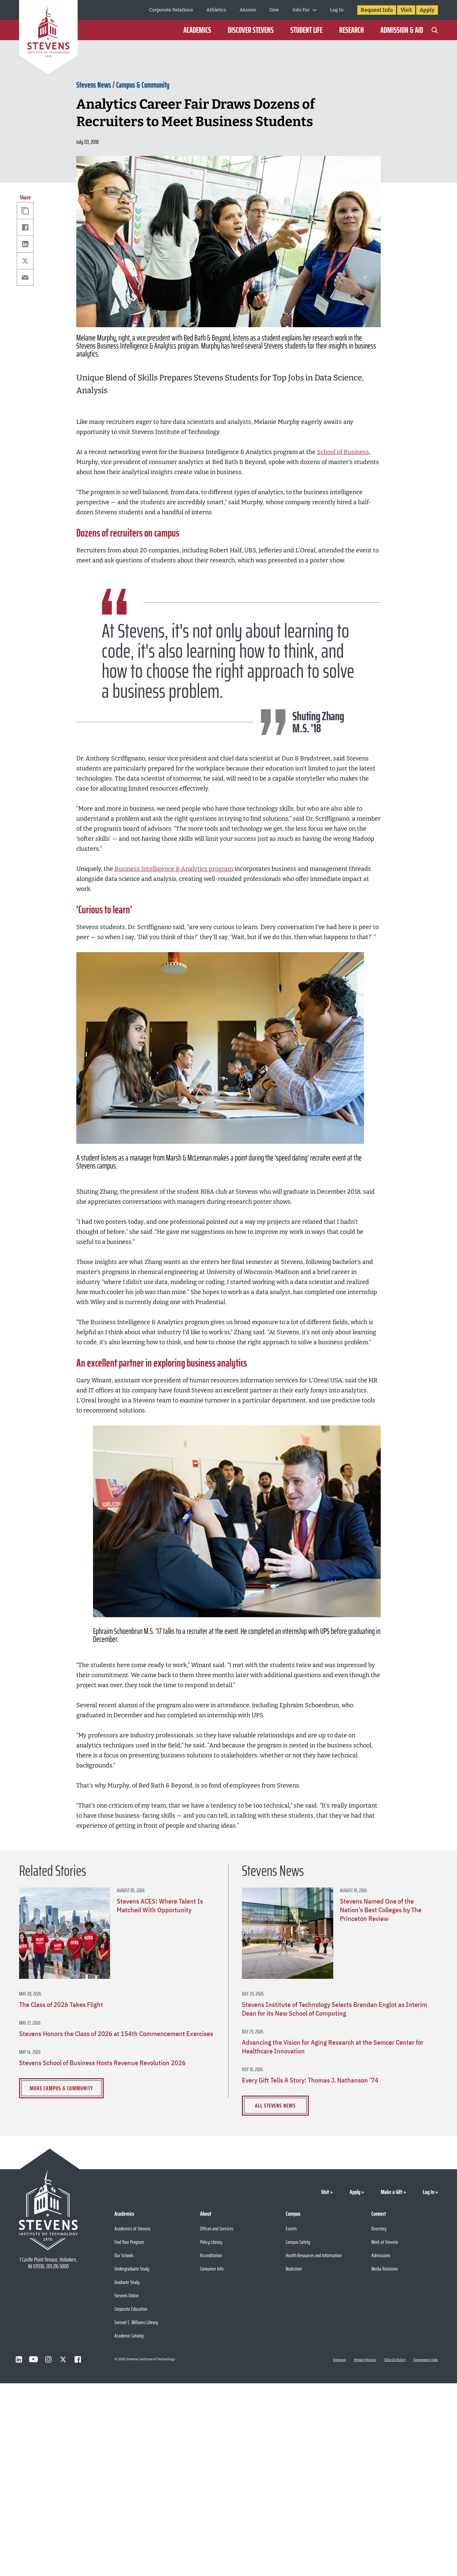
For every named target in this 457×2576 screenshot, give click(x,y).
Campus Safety (298, 2242)
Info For (301, 10)
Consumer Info (212, 2269)
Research (351, 30)
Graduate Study (127, 2282)
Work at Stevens (385, 2242)
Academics (197, 30)
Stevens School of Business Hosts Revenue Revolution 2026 (102, 2063)
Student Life (306, 30)
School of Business (343, 452)
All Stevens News (275, 2106)
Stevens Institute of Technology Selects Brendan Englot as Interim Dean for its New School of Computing (335, 2009)
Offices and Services (217, 2229)
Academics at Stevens (132, 2229)
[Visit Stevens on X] (63, 2359)
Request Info (377, 10)
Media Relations (385, 2269)
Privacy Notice (365, 2360)
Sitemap (339, 2360)
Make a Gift (392, 2192)
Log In (337, 10)
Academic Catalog (129, 2336)
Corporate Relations (171, 10)
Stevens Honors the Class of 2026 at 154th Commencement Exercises (116, 2034)
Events (291, 2229)
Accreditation (211, 2255)
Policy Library (211, 2242)
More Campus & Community (61, 2088)
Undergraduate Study (132, 2269)
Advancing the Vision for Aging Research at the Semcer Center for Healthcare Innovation (333, 2047)
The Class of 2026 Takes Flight (61, 2005)
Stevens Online (127, 2295)
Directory (379, 2229)
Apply (427, 10)
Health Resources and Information (314, 2255)
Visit (406, 10)
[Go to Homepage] (48, 38)
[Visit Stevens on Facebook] (78, 2359)
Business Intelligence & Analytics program (174, 869)
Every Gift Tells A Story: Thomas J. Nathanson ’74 (310, 2080)
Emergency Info (426, 2360)
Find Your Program (129, 2242)
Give (274, 10)
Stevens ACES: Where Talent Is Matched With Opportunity (160, 1906)
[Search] (435, 30)
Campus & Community (143, 85)
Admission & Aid (402, 30)
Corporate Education (131, 2309)
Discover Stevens (251, 30)
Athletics (216, 10)
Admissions (381, 2255)
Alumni (248, 10)
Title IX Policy (395, 2360)
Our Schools (124, 2255)
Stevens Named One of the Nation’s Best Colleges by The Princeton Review (381, 1910)
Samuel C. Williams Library (136, 2322)
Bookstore (294, 2269)
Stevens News (94, 85)
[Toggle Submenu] (315, 10)
